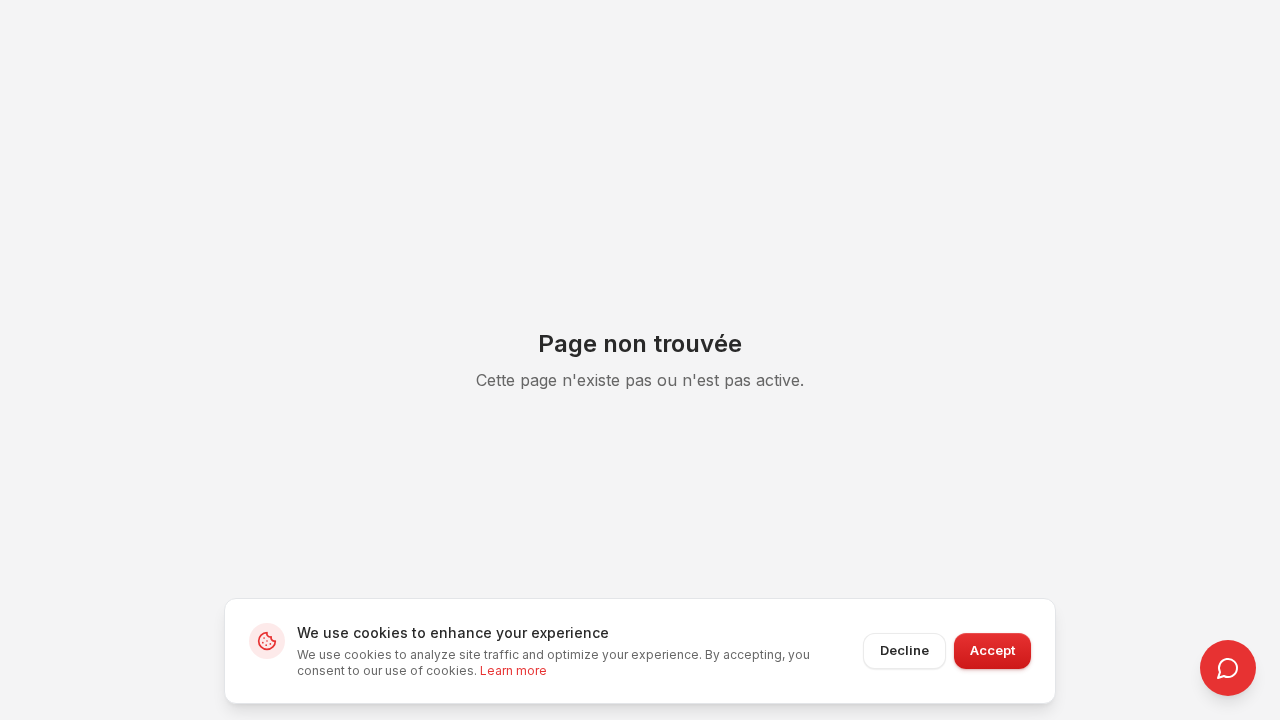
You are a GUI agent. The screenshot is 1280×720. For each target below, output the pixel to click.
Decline (904, 650)
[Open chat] (1228, 668)
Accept (992, 650)
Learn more (513, 670)
